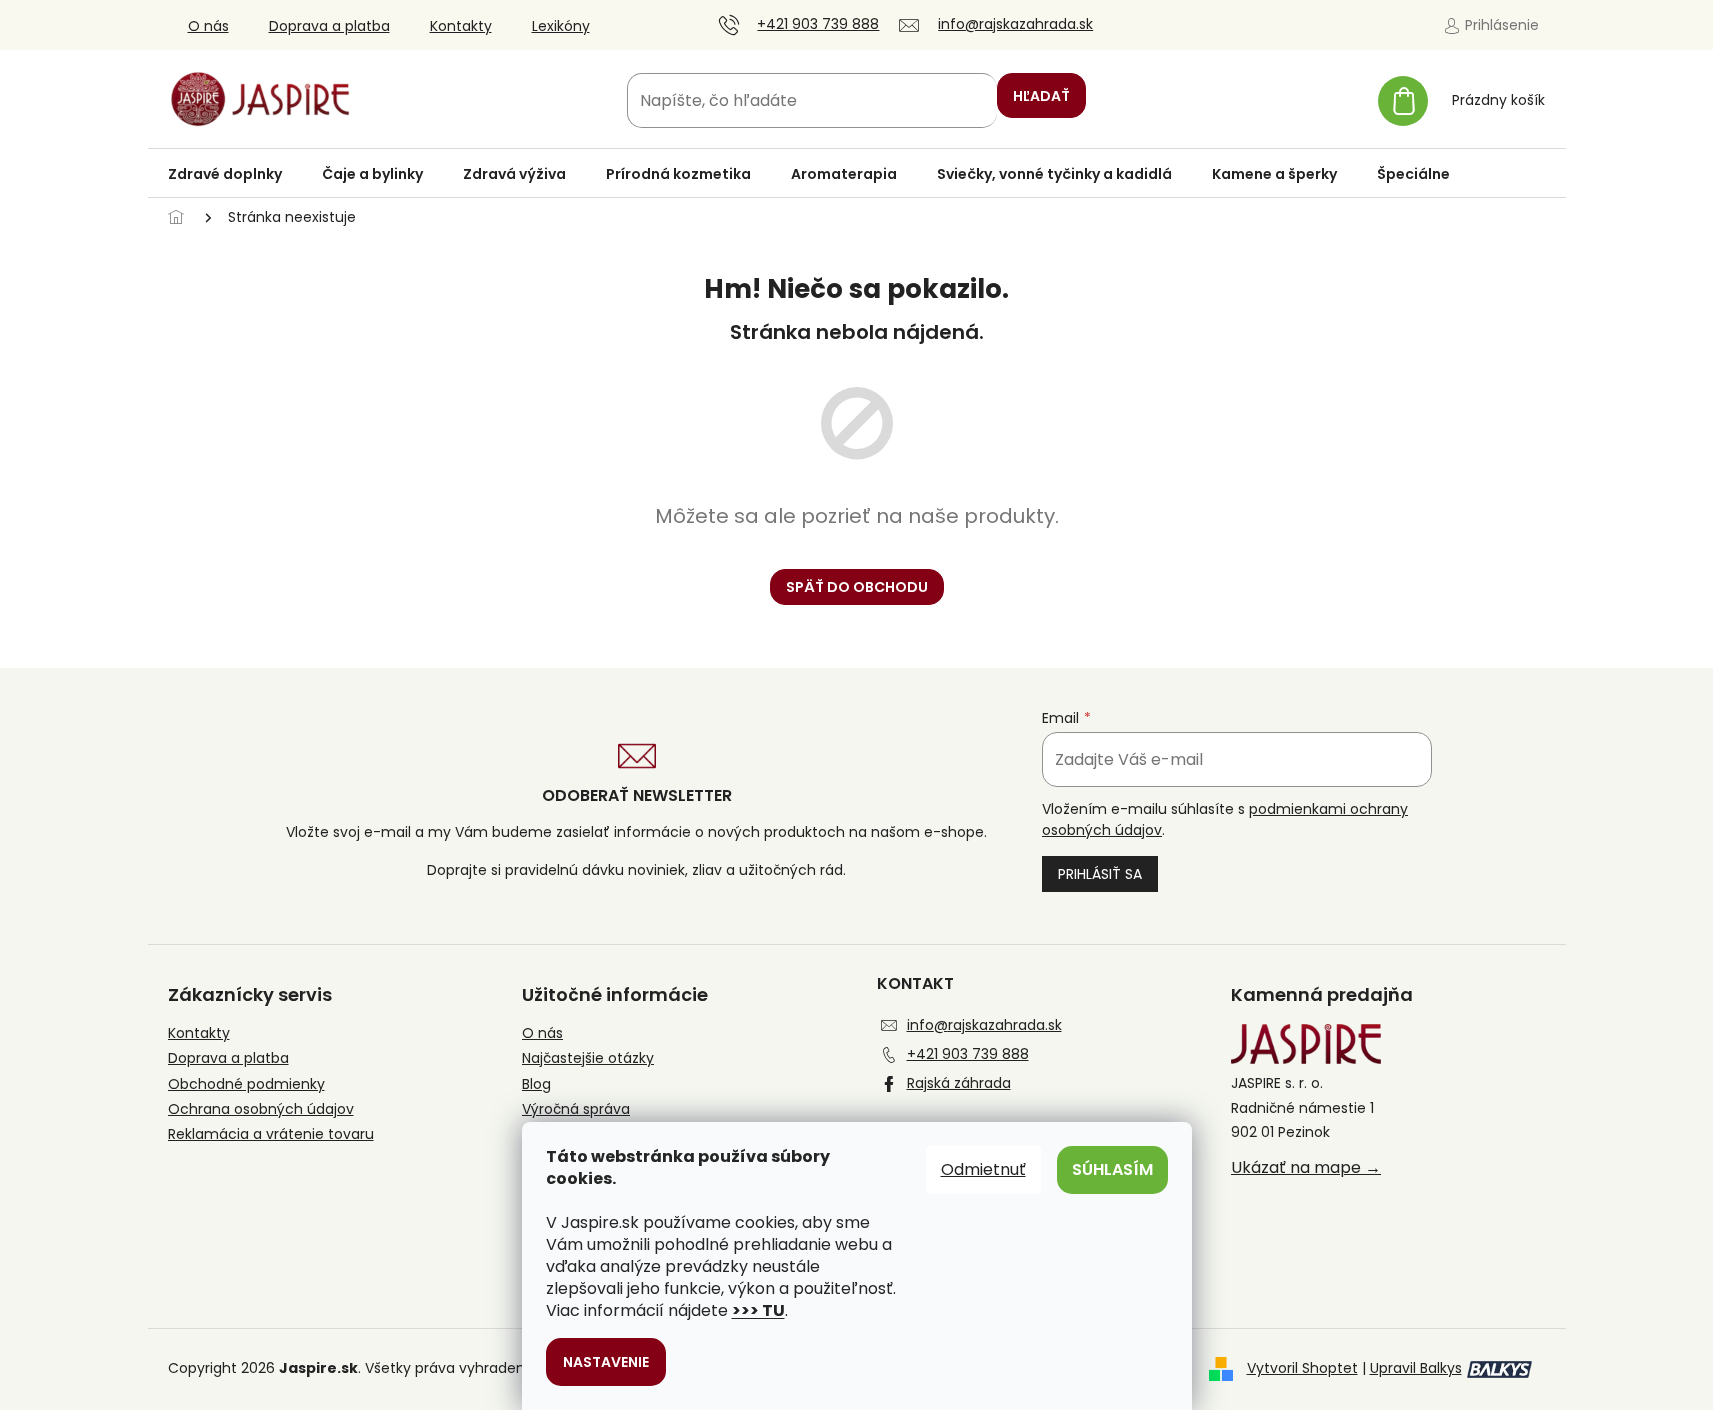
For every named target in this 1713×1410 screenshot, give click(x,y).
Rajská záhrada (959, 1083)
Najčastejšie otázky (588, 1058)
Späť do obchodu (857, 587)
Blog (536, 1084)
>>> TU (758, 1310)
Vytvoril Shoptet (1302, 1368)
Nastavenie (606, 1362)
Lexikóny (561, 26)
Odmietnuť (983, 1169)
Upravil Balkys (1416, 1368)
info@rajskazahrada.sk (984, 1025)
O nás (208, 26)
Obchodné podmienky (246, 1084)
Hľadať (1041, 96)
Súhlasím (1112, 1169)
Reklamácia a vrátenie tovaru (271, 1134)
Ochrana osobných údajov (261, 1109)
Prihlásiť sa (1100, 874)
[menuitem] (225, 174)
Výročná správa (576, 1109)
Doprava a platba (329, 26)
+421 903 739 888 (968, 1054)
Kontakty (461, 26)
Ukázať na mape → (1306, 1168)
